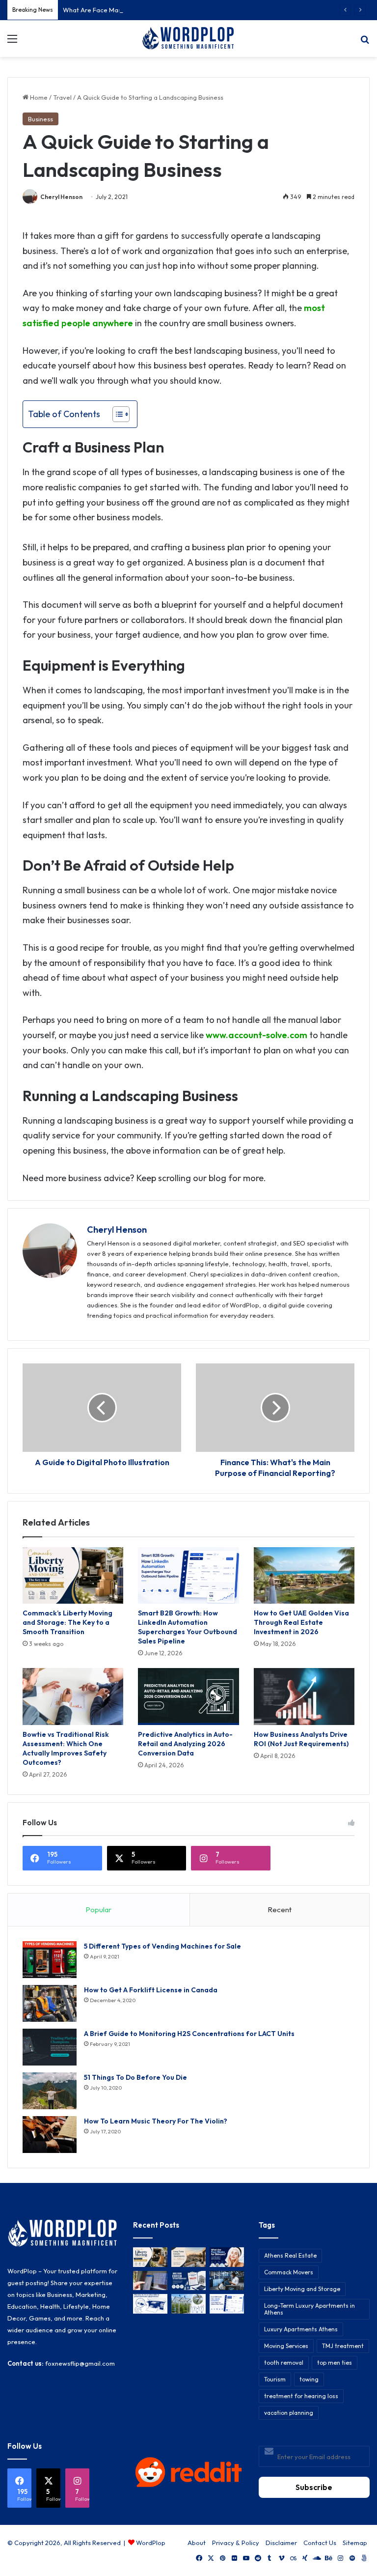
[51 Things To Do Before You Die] (50, 2091)
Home (38, 97)
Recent (280, 1910)
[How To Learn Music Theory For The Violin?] (50, 2135)
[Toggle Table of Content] (116, 414)
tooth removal (284, 2363)
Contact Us (320, 2543)
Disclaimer (281, 2543)
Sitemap (355, 2543)
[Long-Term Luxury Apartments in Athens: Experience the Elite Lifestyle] (188, 2257)
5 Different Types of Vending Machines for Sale (162, 1946)
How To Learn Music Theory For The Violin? (156, 2121)
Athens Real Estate (290, 2255)
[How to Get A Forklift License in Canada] (50, 2003)
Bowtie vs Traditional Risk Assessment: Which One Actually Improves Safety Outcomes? (66, 1748)
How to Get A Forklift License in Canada (151, 1990)
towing (309, 2379)
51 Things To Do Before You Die (135, 2077)
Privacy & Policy (236, 2543)
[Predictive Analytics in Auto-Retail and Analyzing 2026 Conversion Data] (188, 1697)
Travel (62, 97)
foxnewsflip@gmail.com (80, 2363)
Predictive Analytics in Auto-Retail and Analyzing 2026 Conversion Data (185, 1744)
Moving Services (286, 2346)
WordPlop (151, 2543)
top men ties (335, 2363)
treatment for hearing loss (301, 2396)
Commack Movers (289, 2272)
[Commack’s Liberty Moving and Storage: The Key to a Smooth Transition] (73, 1576)
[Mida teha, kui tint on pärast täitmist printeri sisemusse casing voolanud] (150, 2304)
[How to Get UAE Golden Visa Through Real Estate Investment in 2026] (304, 1576)
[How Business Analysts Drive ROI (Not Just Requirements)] (304, 1697)
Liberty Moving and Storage (302, 2289)
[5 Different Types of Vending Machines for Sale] (50, 1960)
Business (40, 119)
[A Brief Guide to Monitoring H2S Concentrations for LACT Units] (50, 2047)
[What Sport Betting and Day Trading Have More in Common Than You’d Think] (150, 2280)
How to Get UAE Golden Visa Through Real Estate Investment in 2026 (301, 1622)
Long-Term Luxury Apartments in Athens (310, 2309)
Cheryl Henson (61, 197)
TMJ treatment (343, 2346)
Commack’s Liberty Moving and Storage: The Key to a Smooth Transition (67, 1622)
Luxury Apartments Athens (301, 2329)
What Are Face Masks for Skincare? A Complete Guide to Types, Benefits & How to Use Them (200, 10)
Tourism (275, 2379)
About (197, 2543)
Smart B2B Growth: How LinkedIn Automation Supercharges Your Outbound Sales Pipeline (188, 1627)
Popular (98, 1910)
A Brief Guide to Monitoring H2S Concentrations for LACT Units (189, 2034)
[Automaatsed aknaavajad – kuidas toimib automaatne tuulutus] (188, 2304)
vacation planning (289, 2413)
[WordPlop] (188, 39)
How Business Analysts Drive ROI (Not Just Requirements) (301, 1739)
